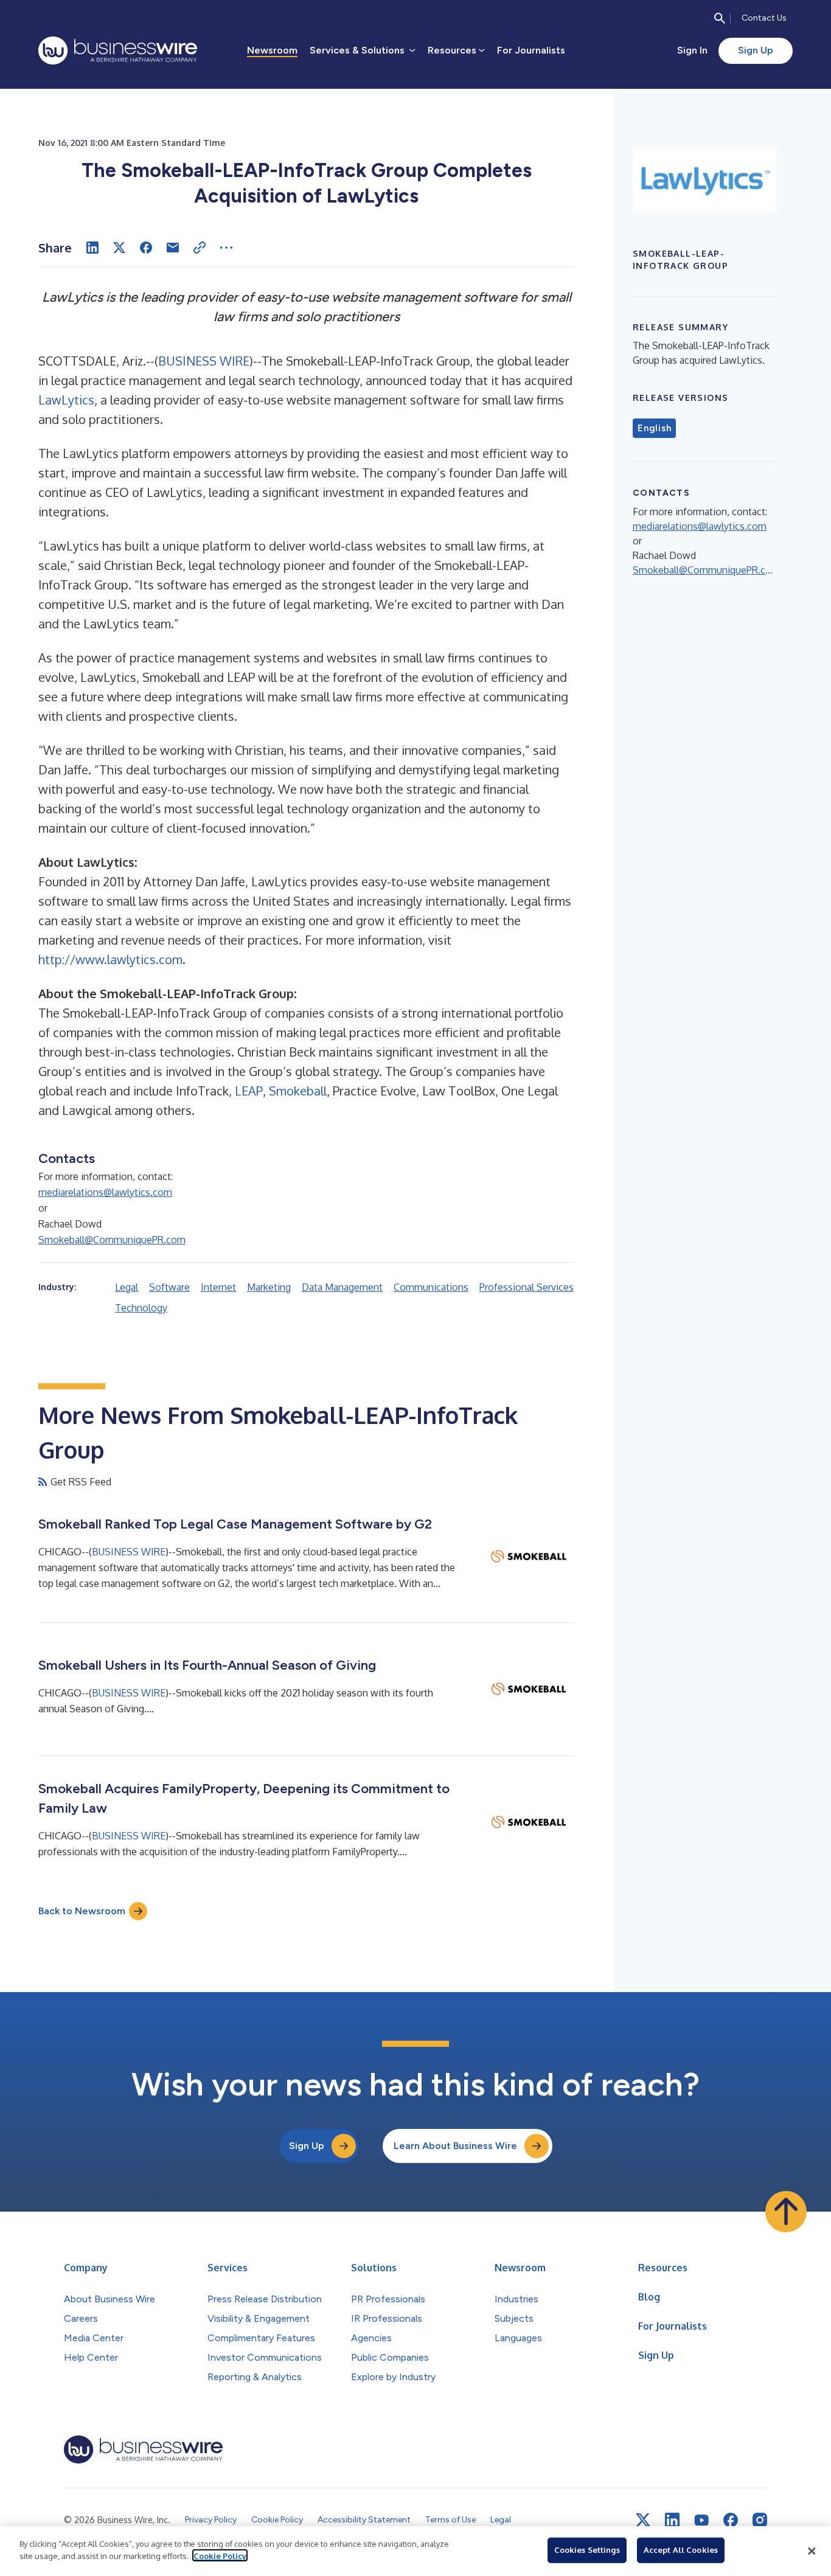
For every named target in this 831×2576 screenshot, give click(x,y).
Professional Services (527, 1287)
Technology (141, 1308)
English (654, 428)
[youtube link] (701, 2520)
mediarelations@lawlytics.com (105, 1192)
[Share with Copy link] (200, 248)
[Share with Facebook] (146, 248)
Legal (127, 1287)
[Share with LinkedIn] (92, 248)
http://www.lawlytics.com (110, 959)
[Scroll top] (786, 2212)
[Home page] (118, 50)
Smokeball (298, 1091)
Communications (431, 1287)
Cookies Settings (587, 2550)
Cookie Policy (220, 2555)
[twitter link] (643, 2520)
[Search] (720, 18)
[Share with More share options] (226, 248)
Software (169, 1287)
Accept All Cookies (681, 2550)
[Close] (812, 2551)
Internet (218, 1287)
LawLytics (66, 400)
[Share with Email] (173, 248)
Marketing (269, 1287)
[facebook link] (731, 2520)
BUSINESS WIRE (204, 361)
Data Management (342, 1287)
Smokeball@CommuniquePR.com (112, 1240)
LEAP (249, 1091)
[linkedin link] (672, 2520)
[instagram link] (760, 2520)
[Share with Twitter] (119, 248)
